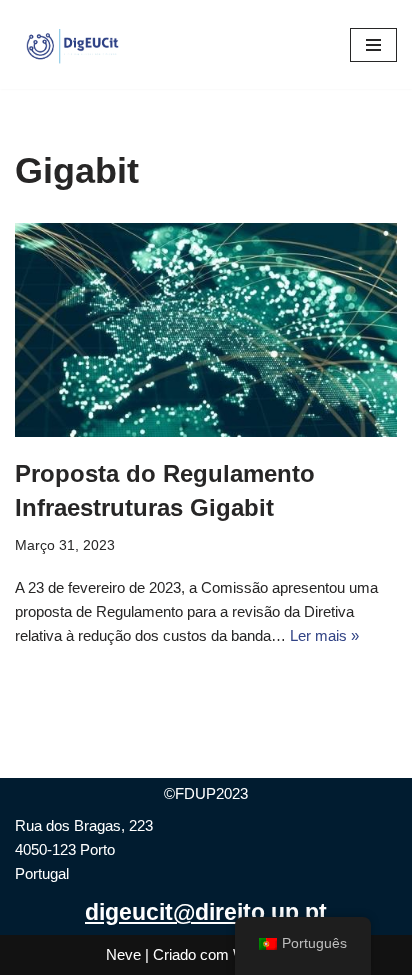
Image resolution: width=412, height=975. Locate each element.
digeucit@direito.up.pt (206, 912)
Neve (123, 954)
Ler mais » (324, 635)
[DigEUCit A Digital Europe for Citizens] (75, 44)
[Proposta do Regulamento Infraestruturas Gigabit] (206, 330)
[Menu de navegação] (373, 45)
